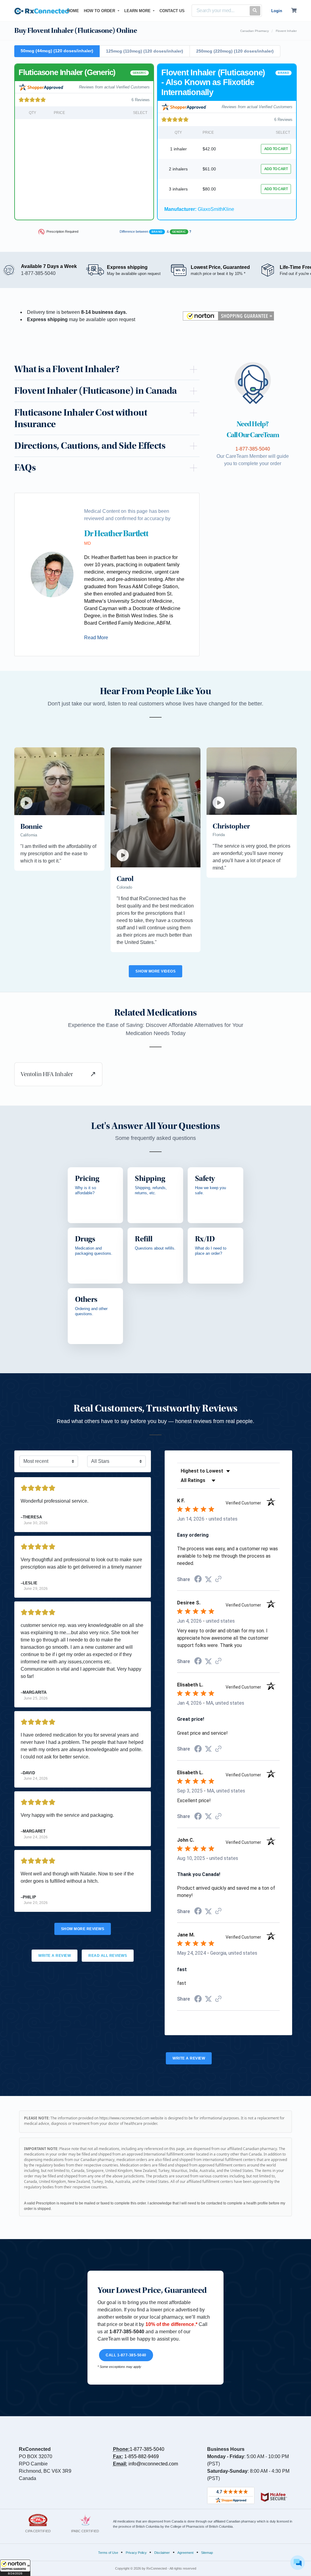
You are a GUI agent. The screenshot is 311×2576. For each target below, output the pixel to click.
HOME (74, 11)
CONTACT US (172, 11)
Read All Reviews (108, 1956)
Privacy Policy (136, 2553)
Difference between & (156, 232)
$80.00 (209, 189)
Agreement (185, 2553)
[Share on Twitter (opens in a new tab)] (208, 1579)
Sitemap (207, 2553)
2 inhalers (178, 169)
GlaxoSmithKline (199, 209)
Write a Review (55, 1956)
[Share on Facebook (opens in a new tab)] (198, 1580)
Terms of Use (108, 2553)
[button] (15, 2568)
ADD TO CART (276, 149)
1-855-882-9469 (142, 2456)
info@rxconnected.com (153, 2464)
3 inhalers (178, 189)
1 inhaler (178, 149)
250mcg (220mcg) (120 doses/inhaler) (235, 51)
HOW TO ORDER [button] (100, 11)
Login (277, 11)
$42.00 (209, 149)
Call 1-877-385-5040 (126, 2355)
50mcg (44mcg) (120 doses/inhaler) (57, 51)
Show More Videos (155, 971)
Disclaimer (162, 2553)
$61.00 (209, 169)
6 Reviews (141, 100)
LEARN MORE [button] (138, 11)
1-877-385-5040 (147, 2449)
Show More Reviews (83, 1929)
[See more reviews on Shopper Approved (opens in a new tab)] (218, 1579)
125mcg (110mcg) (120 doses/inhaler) (145, 51)
